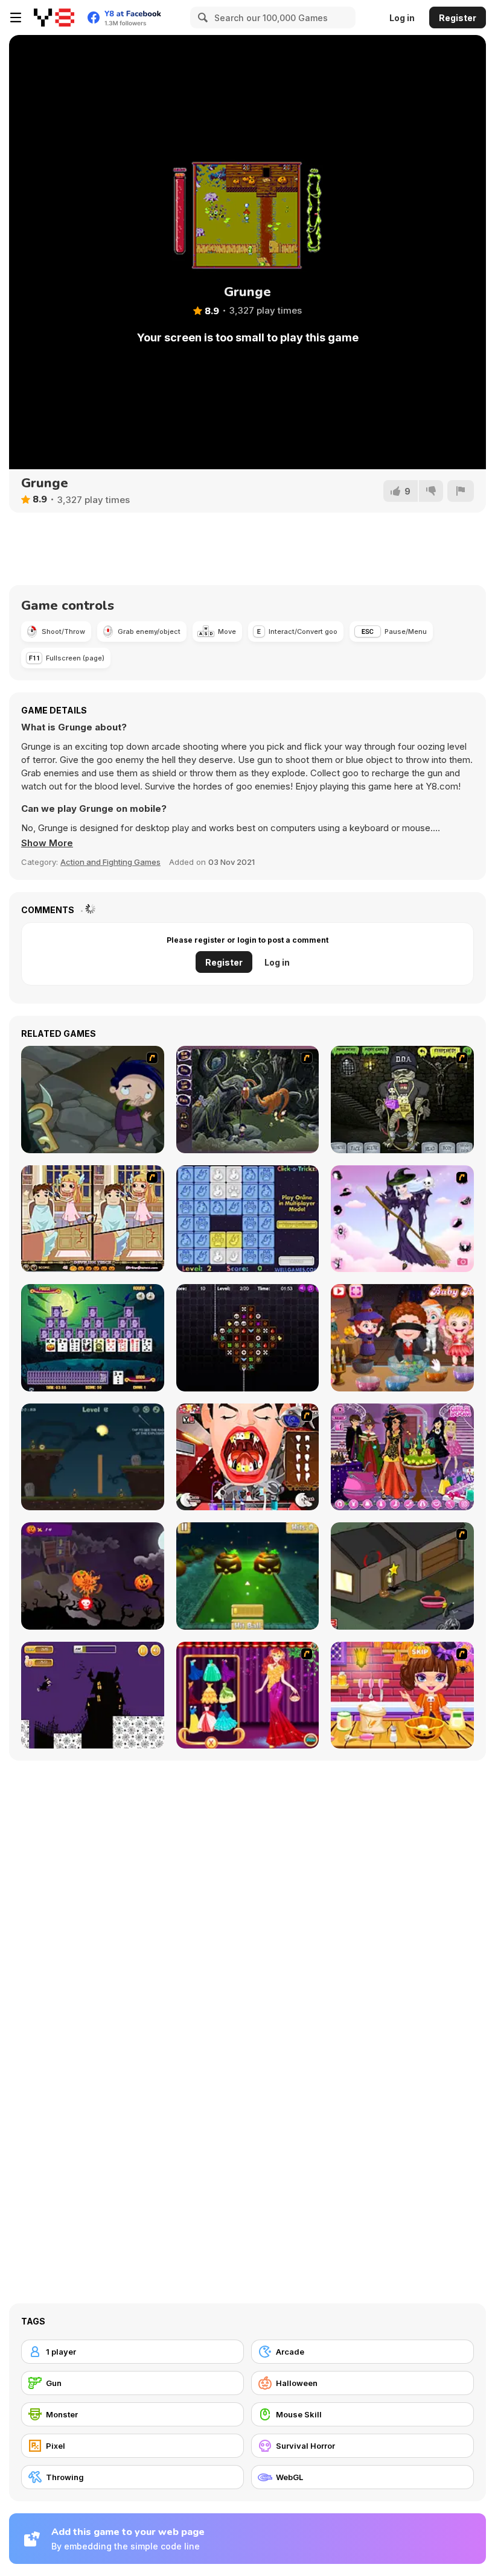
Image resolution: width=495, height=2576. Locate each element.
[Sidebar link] (16, 17)
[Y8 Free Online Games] (54, 17)
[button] (47, 843)
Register (458, 18)
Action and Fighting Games (110, 862)
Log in (402, 18)
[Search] (201, 17)
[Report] (461, 491)
